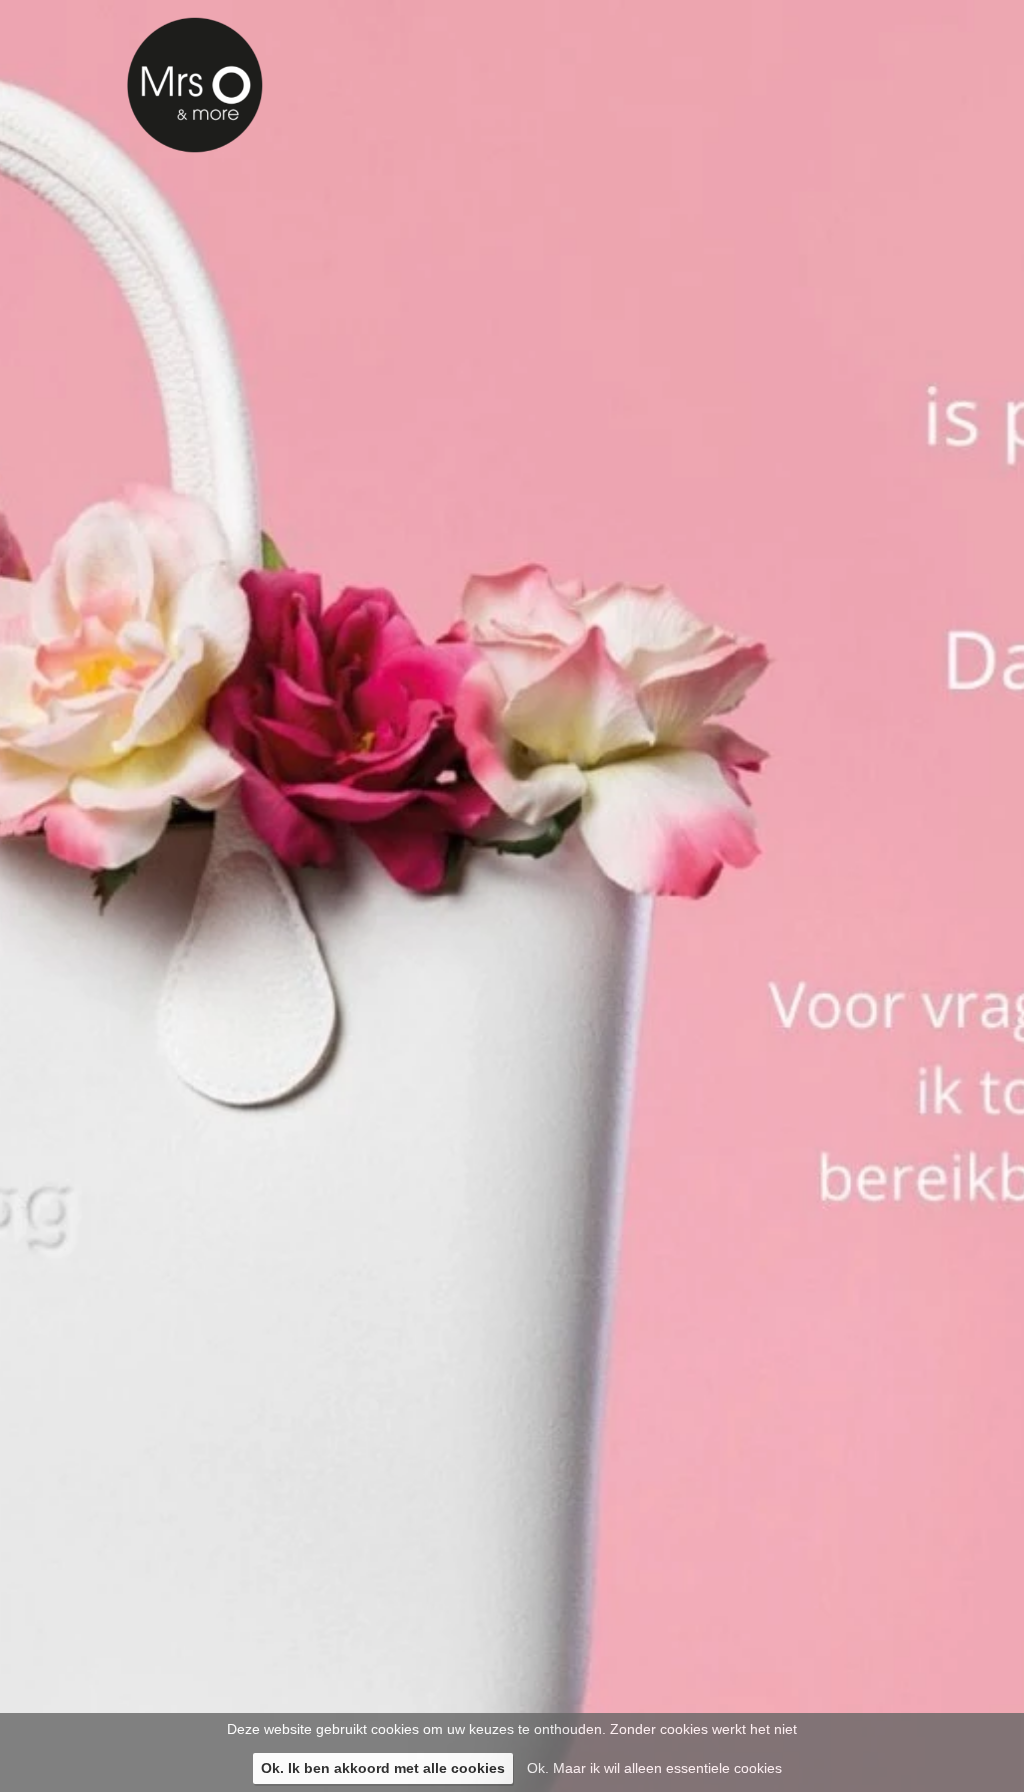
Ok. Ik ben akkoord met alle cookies (383, 1768)
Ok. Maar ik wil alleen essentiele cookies (654, 1768)
